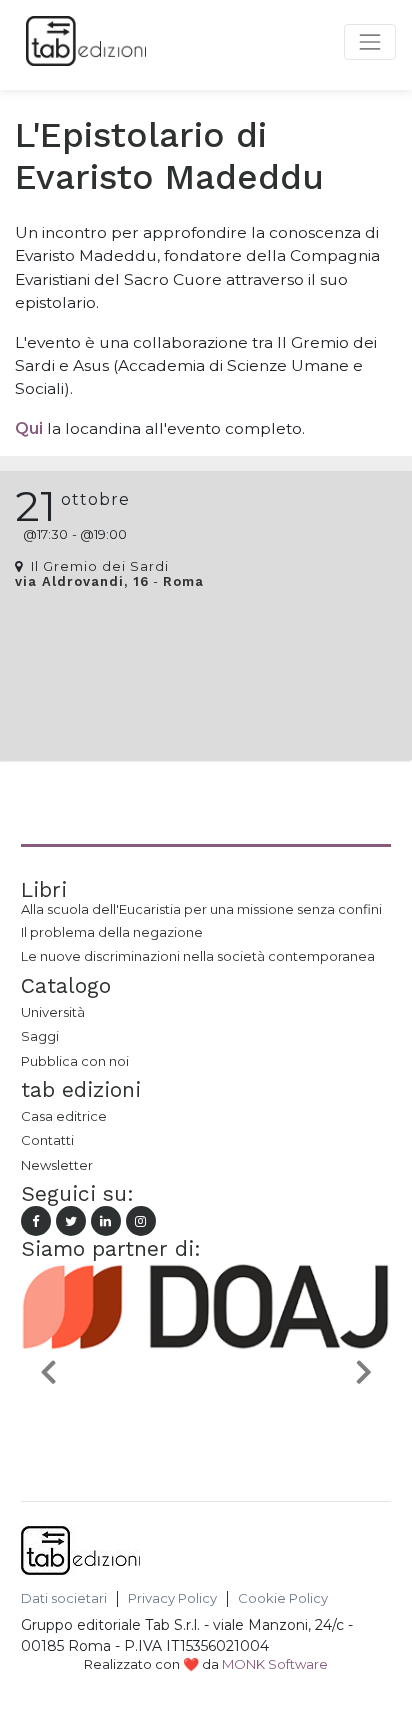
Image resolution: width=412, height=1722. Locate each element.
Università (53, 1012)
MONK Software (275, 1664)
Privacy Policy (172, 1598)
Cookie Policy (283, 1598)
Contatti (47, 1140)
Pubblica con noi (75, 1061)
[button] (49, 1371)
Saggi (40, 1036)
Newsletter (57, 1165)
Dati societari (64, 1598)
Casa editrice (64, 1116)
